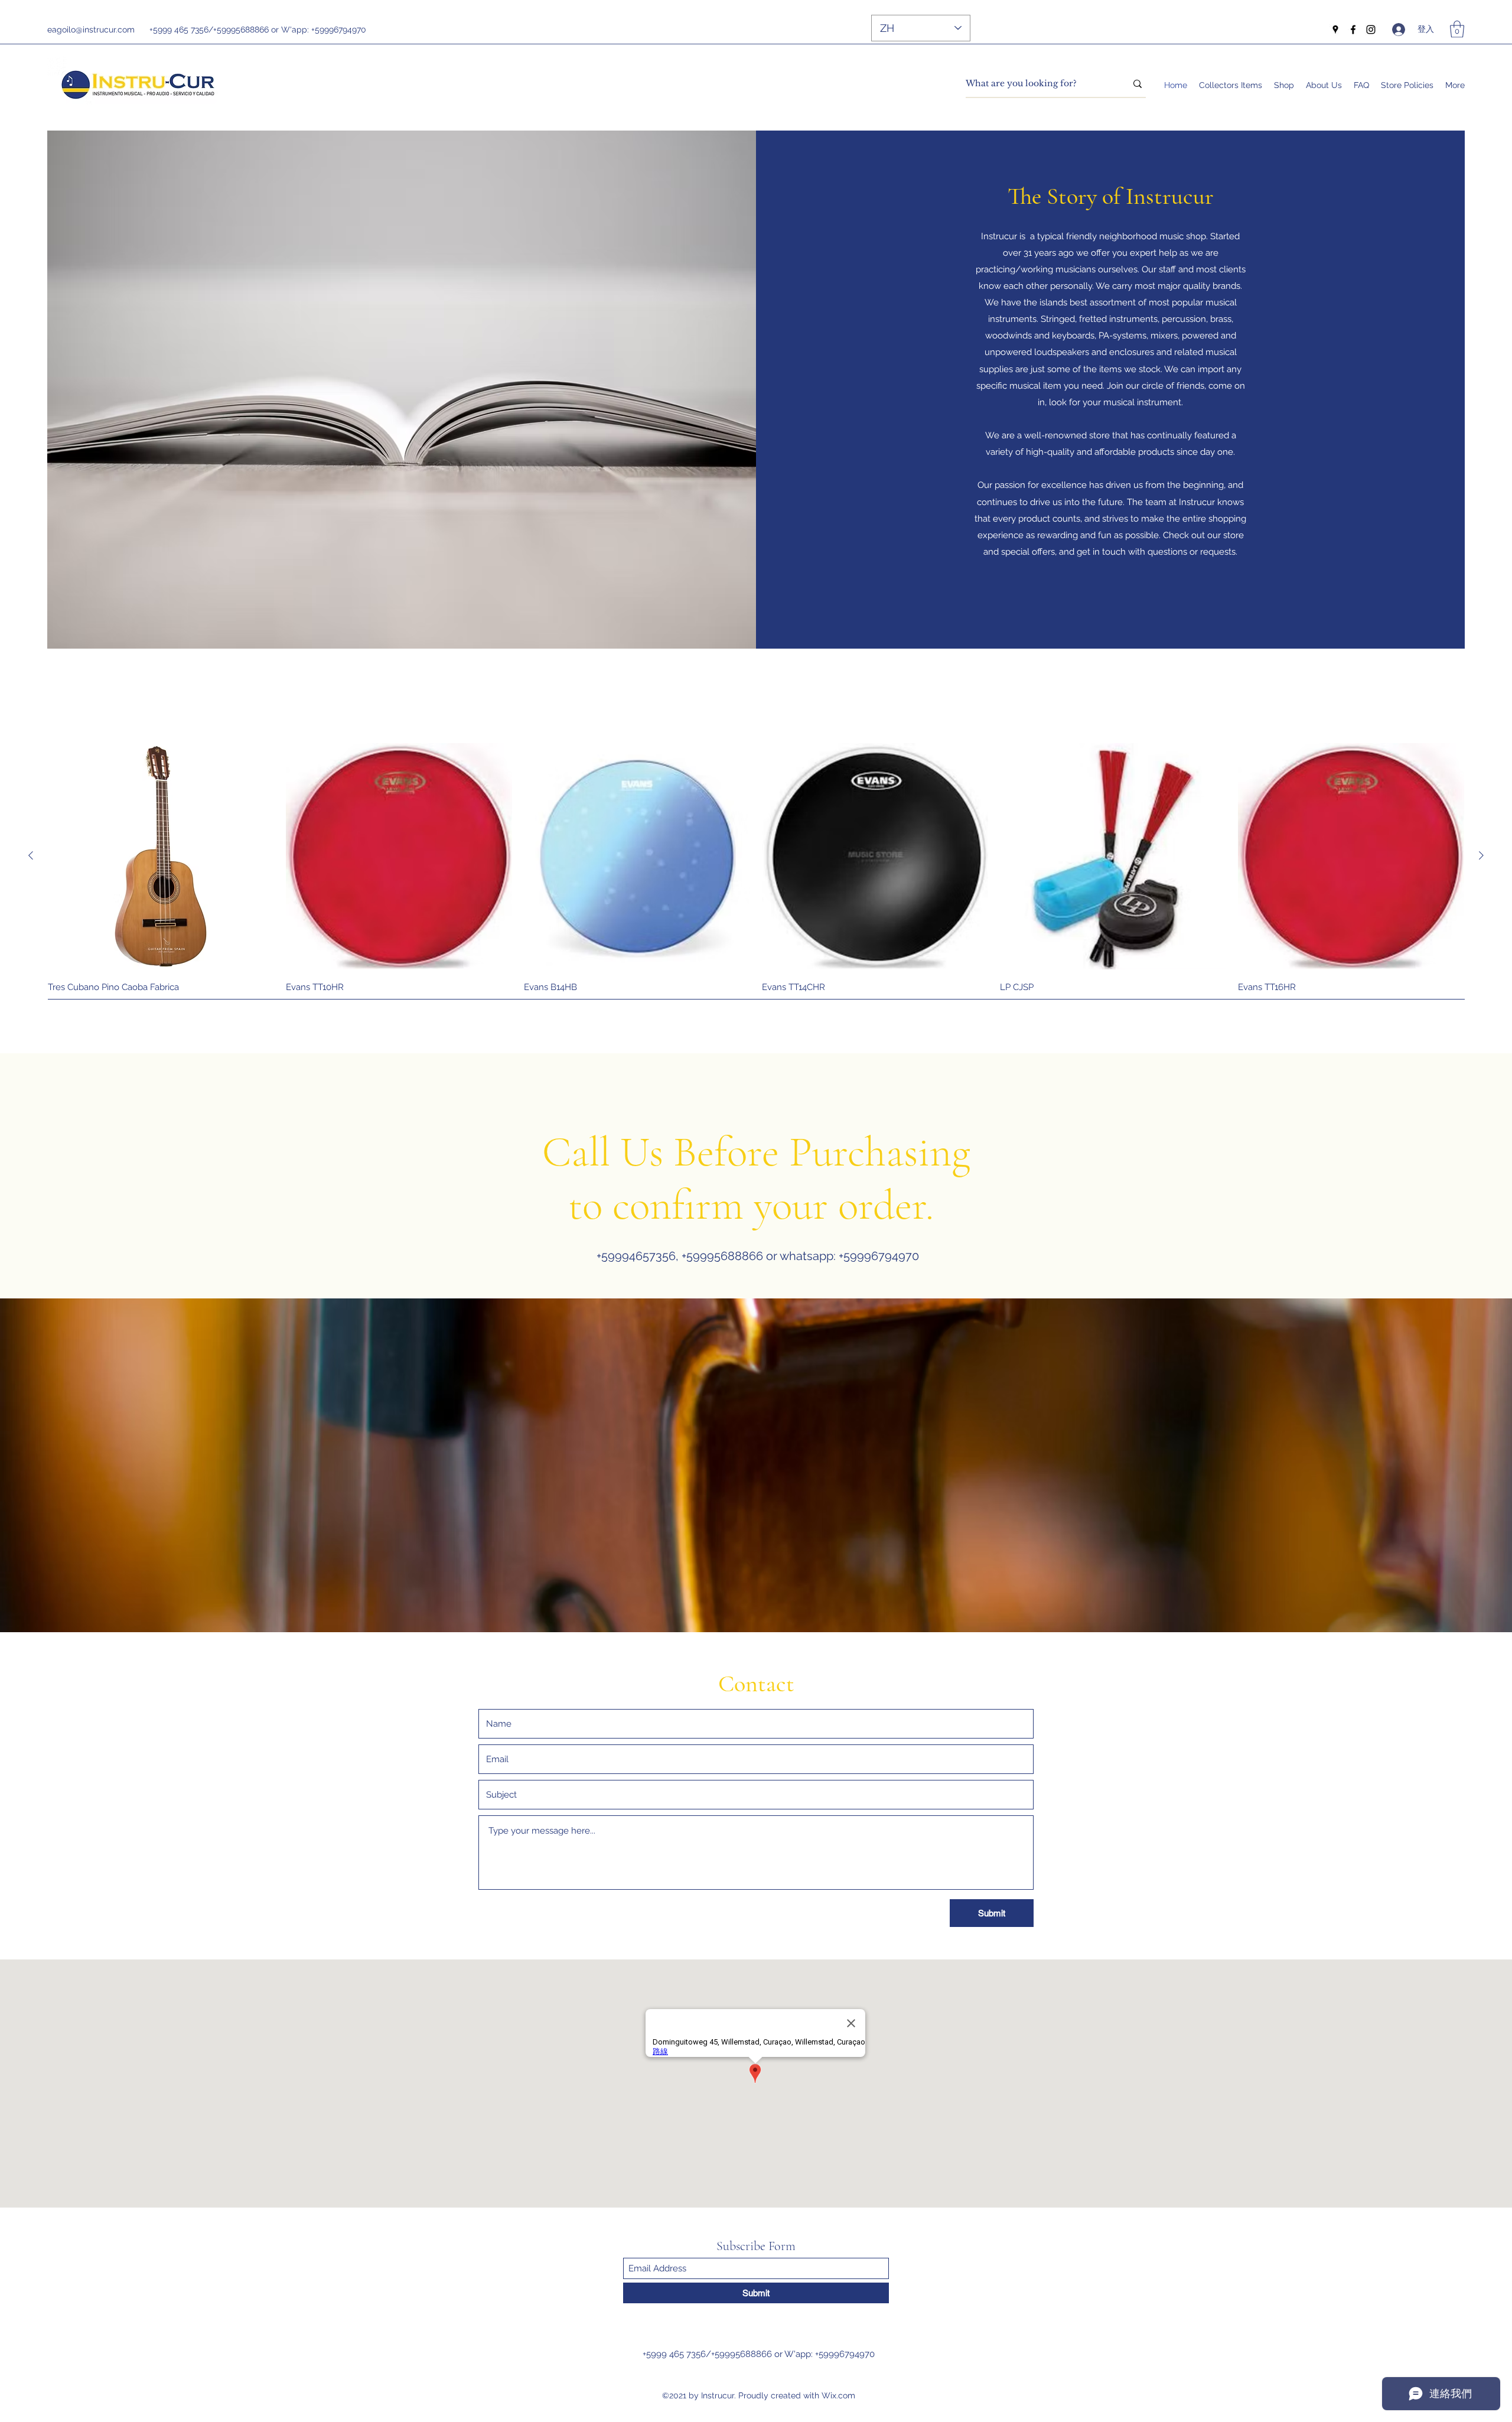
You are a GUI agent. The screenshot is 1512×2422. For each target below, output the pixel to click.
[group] (756, 873)
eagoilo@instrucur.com (91, 30)
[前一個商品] (31, 855)
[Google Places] (1335, 30)
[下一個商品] (1481, 855)
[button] (1457, 29)
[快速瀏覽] (161, 856)
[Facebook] (1353, 30)
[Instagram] (1371, 30)
